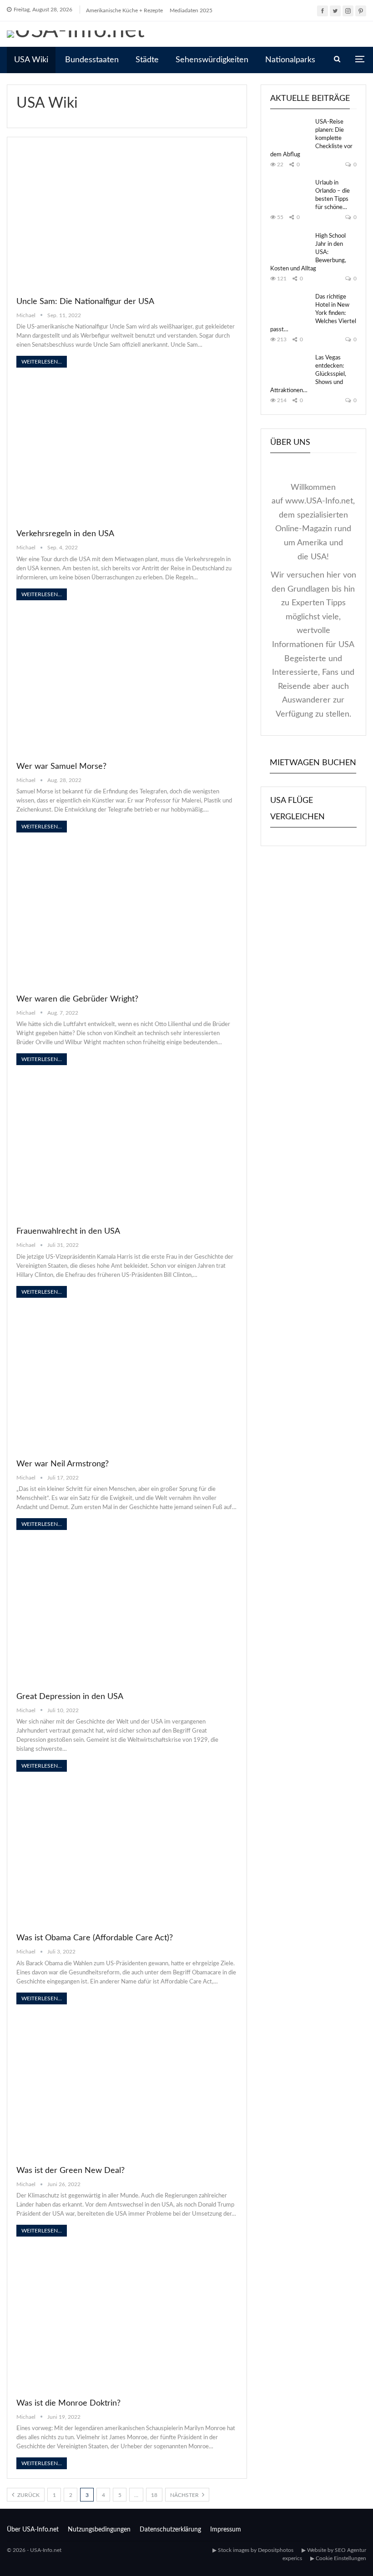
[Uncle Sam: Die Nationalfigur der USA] (127, 217)
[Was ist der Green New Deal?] (127, 2086)
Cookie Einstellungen (341, 2558)
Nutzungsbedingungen (99, 2530)
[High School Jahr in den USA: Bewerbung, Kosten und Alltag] (290, 247)
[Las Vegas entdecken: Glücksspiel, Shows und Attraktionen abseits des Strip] (290, 369)
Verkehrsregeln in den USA (65, 534)
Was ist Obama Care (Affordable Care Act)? (95, 1938)
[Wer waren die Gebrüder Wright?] (127, 914)
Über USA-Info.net (33, 2530)
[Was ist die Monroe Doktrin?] (127, 2319)
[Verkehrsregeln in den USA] (127, 450)
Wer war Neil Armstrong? (63, 1464)
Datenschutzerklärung (170, 2530)
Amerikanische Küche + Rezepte (124, 10)
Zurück (28, 2495)
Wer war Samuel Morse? (61, 767)
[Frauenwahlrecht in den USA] (127, 1147)
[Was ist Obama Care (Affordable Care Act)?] (127, 1854)
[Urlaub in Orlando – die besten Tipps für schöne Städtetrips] (290, 194)
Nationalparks (290, 60)
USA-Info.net (46, 2550)
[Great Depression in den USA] (127, 1612)
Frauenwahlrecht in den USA (68, 1231)
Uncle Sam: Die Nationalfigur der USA (85, 302)
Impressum (226, 2530)
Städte (147, 60)
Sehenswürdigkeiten (212, 60)
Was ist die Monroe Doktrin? (68, 2403)
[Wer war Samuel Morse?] (127, 682)
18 (154, 2495)
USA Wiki (31, 60)
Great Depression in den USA (70, 1697)
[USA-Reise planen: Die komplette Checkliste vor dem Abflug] (290, 133)
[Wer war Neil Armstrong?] (127, 1380)
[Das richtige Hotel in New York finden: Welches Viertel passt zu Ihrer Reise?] (290, 308)
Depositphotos (276, 2550)
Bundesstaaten (92, 60)
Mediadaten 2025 (191, 10)
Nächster (185, 2495)
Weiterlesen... (42, 362)
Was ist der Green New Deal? (71, 2171)
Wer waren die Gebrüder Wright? (77, 999)
